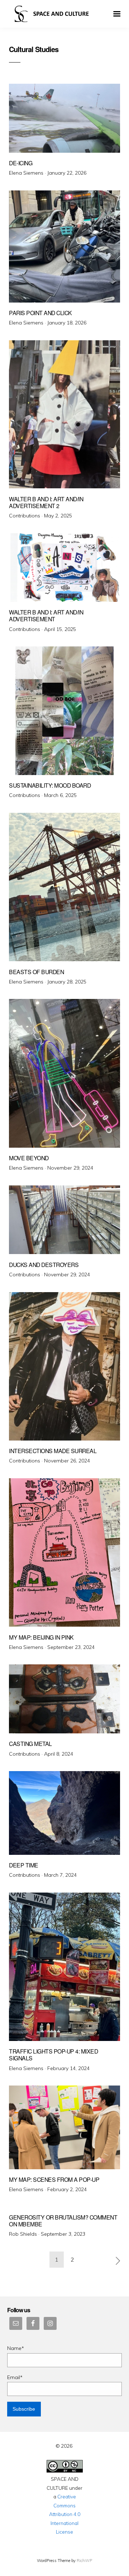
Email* (15, 2377)
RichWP (84, 2561)
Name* (16, 2348)
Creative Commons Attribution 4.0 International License (65, 2514)
